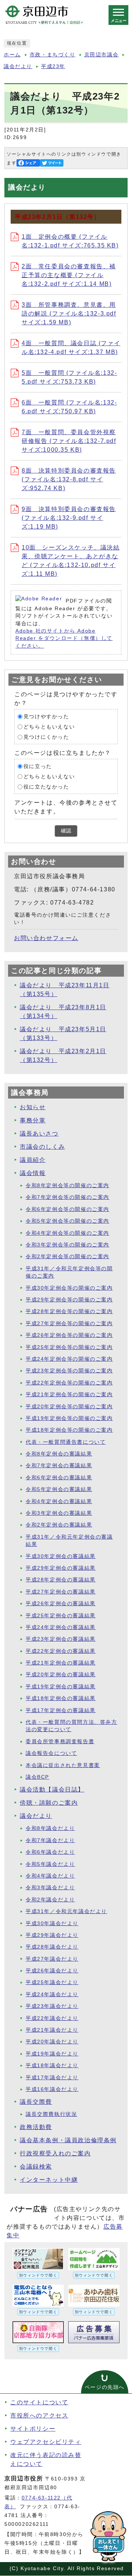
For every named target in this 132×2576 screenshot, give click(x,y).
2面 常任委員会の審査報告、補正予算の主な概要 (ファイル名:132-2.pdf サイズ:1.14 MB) (69, 275)
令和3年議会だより (50, 1888)
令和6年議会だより (50, 1852)
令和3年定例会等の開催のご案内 (67, 1245)
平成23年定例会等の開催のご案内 (69, 1371)
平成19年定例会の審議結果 (61, 1687)
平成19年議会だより (52, 2054)
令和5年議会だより (50, 1864)
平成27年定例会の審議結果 (61, 1592)
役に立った (38, 766)
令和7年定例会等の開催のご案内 (67, 1197)
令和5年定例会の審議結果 (59, 1489)
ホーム (12, 55)
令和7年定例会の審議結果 (59, 1466)
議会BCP (37, 1777)
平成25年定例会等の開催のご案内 (69, 1347)
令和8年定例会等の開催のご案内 (67, 1186)
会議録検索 (36, 2167)
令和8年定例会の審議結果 (59, 1454)
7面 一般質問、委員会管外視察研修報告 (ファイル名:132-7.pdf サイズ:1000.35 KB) (69, 441)
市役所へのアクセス (39, 2415)
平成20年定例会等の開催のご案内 (69, 1407)
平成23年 (53, 66)
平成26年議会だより (52, 1971)
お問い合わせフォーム (46, 938)
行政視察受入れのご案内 (55, 2153)
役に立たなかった (46, 787)
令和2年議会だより (50, 1900)
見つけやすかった (46, 717)
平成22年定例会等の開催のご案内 (69, 1383)
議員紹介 (33, 1160)
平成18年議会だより (52, 2066)
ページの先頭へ (105, 2387)
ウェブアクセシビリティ (46, 2442)
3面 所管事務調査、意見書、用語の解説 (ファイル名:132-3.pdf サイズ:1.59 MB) (69, 314)
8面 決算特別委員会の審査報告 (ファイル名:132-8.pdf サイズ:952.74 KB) (69, 479)
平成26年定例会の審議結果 (61, 1604)
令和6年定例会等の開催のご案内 (67, 1209)
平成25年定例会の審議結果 (61, 1616)
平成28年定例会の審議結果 (61, 1580)
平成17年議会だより (52, 2078)
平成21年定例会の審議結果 (61, 1663)
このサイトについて (39, 2402)
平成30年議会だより (52, 1923)
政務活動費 (36, 2127)
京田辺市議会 (102, 55)
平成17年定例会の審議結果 (61, 1710)
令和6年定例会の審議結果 (59, 1478)
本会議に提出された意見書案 (63, 1765)
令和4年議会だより (50, 1876)
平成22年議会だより (52, 2018)
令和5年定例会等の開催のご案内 (67, 1221)
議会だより (18, 66)
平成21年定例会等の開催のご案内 (69, 1395)
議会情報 (33, 1173)
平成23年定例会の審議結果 (61, 1639)
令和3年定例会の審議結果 (59, 1513)
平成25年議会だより (52, 1982)
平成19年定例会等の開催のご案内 (69, 1418)
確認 (66, 831)
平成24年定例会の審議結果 (61, 1627)
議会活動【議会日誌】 (52, 1790)
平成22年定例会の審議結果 (61, 1651)
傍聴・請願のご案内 (49, 1803)
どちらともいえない (49, 727)
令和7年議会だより (50, 1840)
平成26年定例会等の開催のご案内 (69, 1335)
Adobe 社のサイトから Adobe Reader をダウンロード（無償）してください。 (64, 638)
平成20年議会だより (52, 2042)
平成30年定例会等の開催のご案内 (69, 1288)
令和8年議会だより (50, 1828)
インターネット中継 (49, 2180)
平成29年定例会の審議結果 (61, 1568)
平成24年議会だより (52, 1995)
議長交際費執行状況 (51, 2114)
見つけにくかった (46, 737)
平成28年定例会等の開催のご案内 (69, 1311)
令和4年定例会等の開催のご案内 (67, 1233)
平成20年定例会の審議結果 (61, 1675)
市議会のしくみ (42, 1147)
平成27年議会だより (52, 1959)
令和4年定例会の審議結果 (59, 1501)
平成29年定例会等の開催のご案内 (69, 1300)
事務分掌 (33, 1120)
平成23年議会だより (52, 2006)
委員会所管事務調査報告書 (60, 1742)
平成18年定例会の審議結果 (61, 1698)
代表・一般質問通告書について (66, 1442)
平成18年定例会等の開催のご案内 (69, 1430)
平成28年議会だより (52, 1947)
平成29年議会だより (52, 1935)
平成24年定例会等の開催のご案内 (69, 1359)
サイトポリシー (33, 2429)
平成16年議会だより (52, 2089)
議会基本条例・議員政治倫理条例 (68, 2140)
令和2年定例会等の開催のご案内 (67, 1257)
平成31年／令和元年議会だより (66, 1911)
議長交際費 (36, 2102)
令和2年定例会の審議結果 (59, 1525)
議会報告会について (51, 1753)
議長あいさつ (39, 1134)
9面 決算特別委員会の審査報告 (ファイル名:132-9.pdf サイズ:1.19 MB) (69, 518)
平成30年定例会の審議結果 (61, 1556)
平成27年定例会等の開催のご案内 (69, 1324)
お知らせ (33, 1107)
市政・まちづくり (53, 55)
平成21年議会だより (52, 2030)
